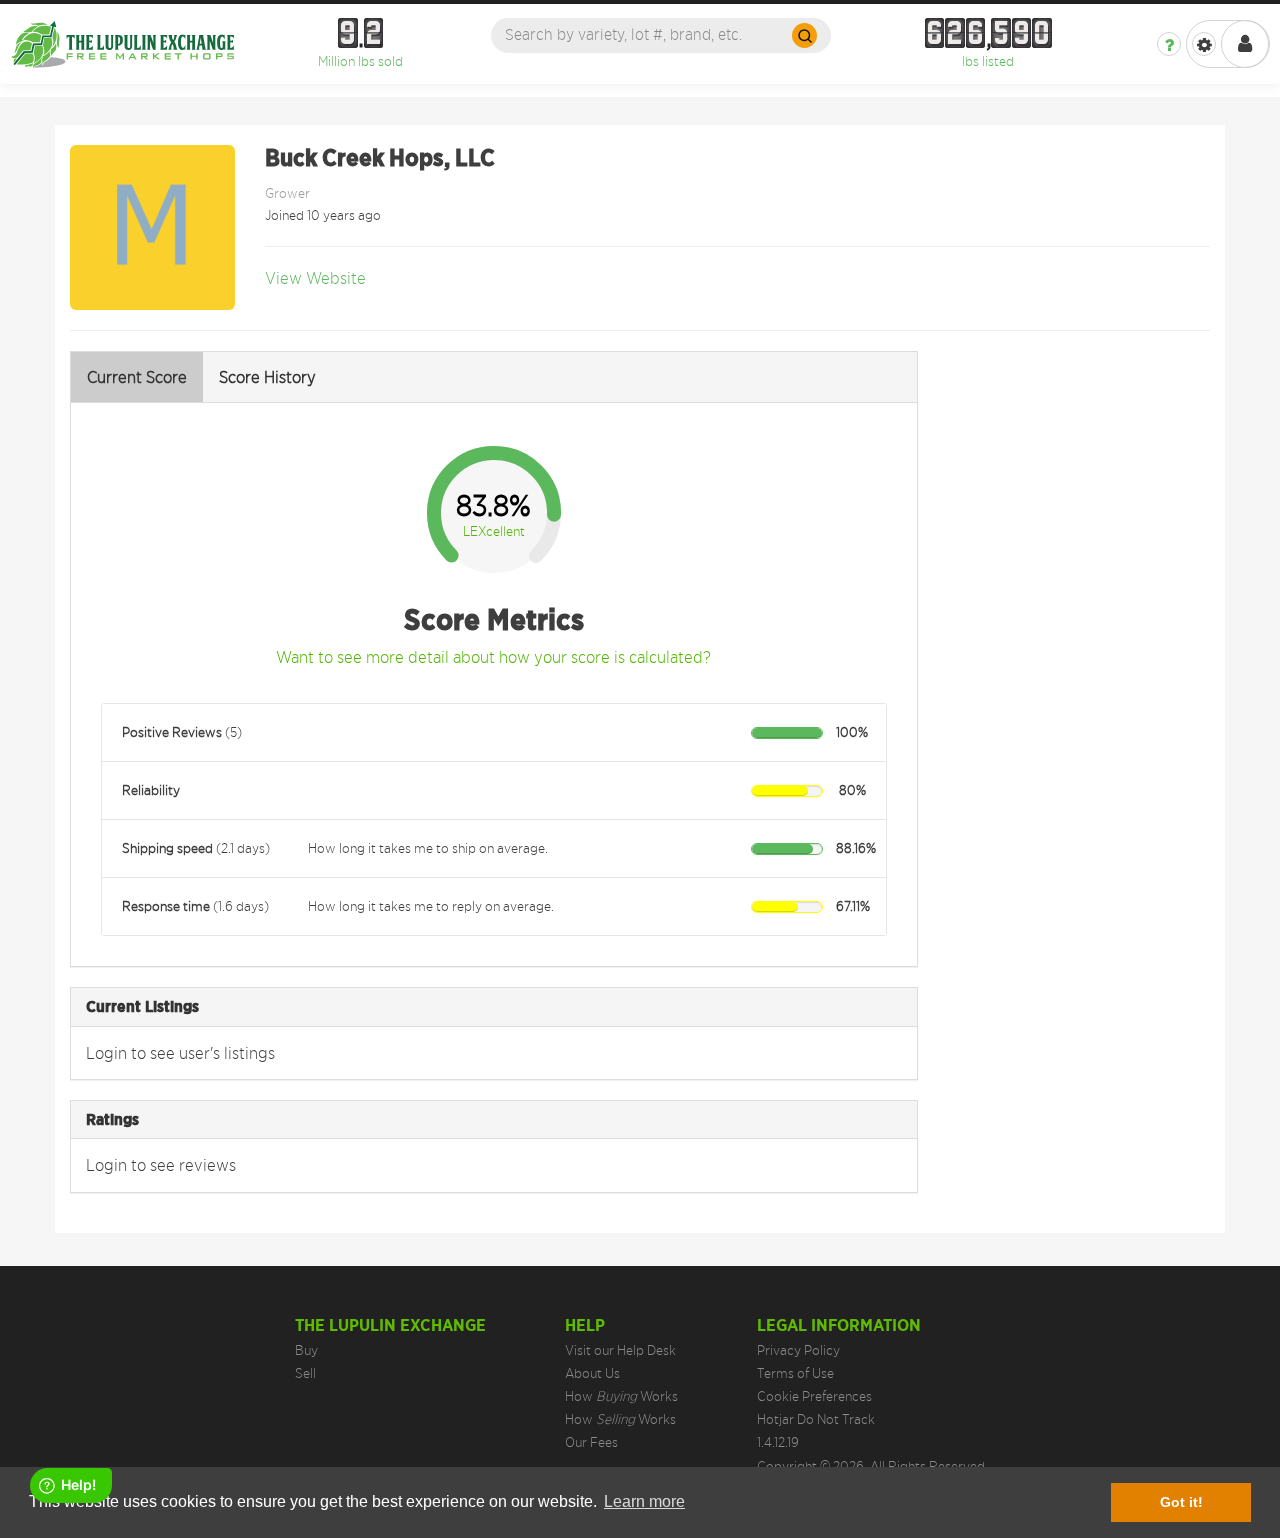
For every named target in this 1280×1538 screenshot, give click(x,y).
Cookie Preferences (814, 1396)
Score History (267, 377)
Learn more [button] (644, 1501)
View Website (315, 278)
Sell (305, 1373)
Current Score (137, 377)
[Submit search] (804, 35)
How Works (621, 1396)
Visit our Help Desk (620, 1350)
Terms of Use (795, 1373)
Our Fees (591, 1442)
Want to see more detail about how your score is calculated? (493, 657)
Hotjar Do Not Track (816, 1419)
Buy (306, 1350)
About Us (592, 1373)
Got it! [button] (1181, 1502)
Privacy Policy (798, 1350)
